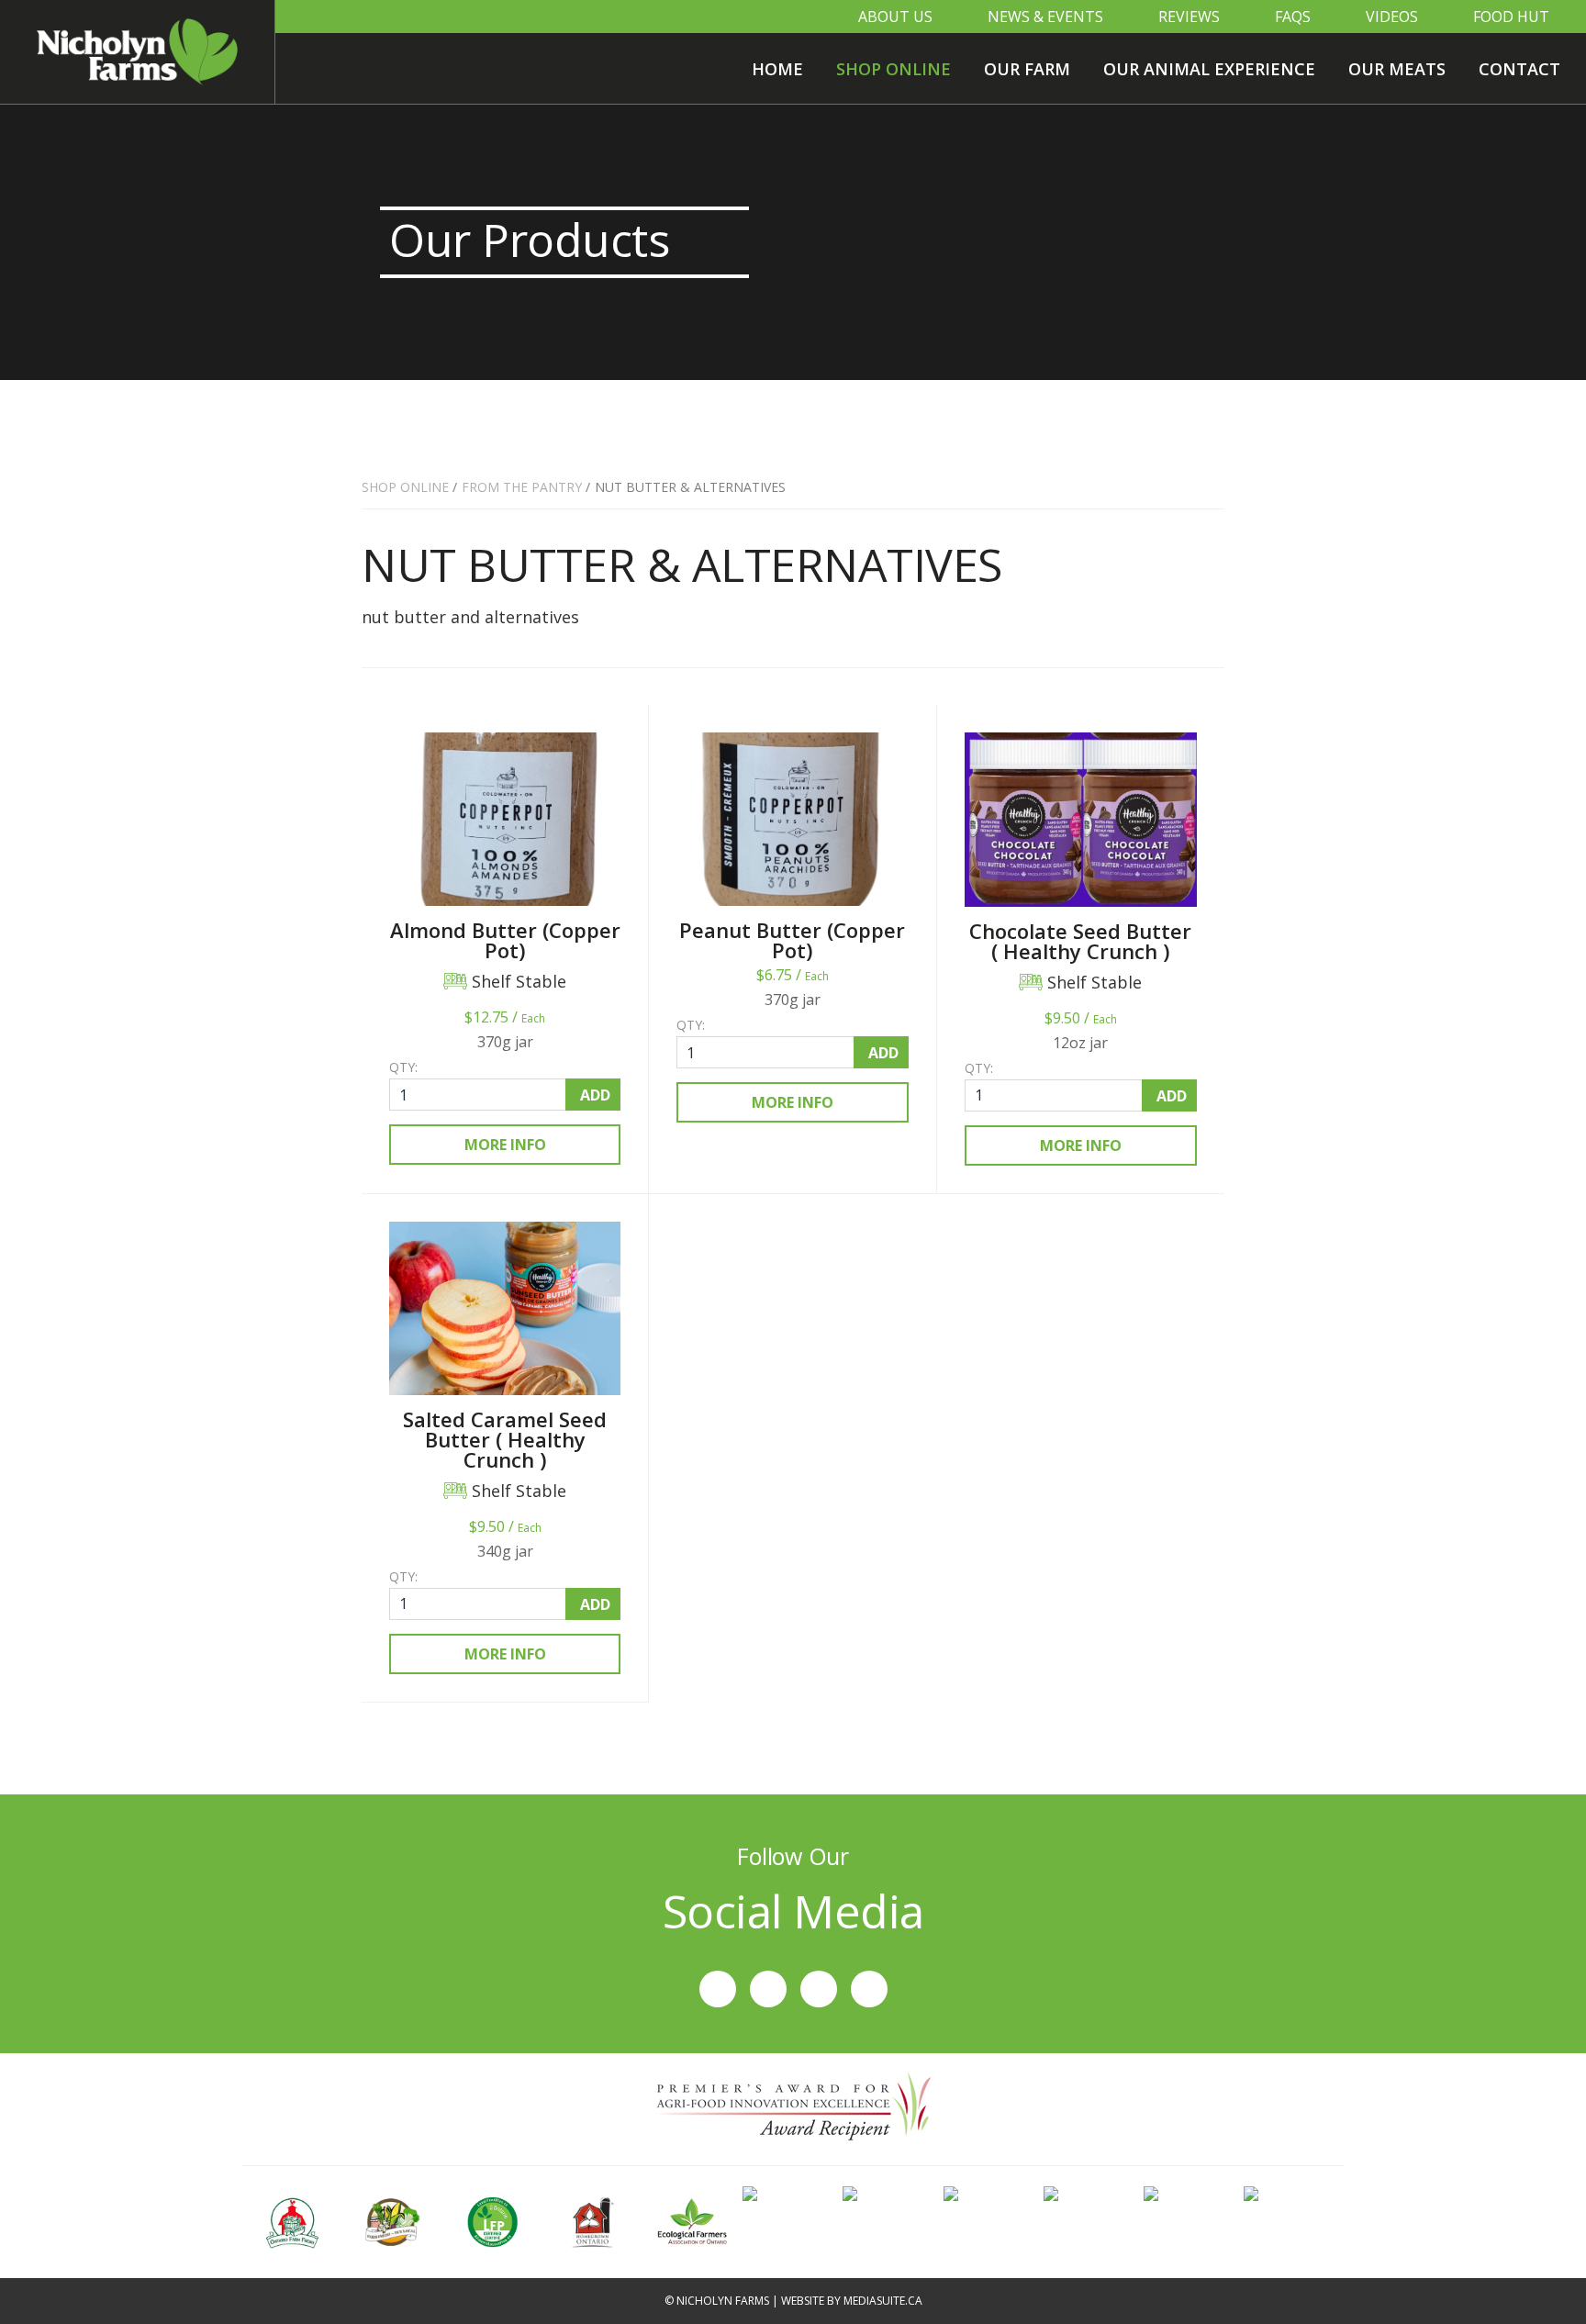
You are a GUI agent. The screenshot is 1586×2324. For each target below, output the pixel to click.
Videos (1392, 17)
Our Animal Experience (1209, 69)
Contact (1519, 69)
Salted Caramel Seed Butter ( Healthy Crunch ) (505, 1439)
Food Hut (1511, 17)
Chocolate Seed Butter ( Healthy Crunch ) (1080, 941)
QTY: (403, 1067)
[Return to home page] (137, 52)
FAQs (1293, 17)
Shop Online (894, 69)
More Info (505, 1145)
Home (777, 69)
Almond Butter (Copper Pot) (505, 940)
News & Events (1045, 17)
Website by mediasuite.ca (852, 2301)
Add (595, 1095)
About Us (895, 17)
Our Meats (1397, 69)
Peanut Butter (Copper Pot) (792, 940)
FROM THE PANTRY (522, 487)
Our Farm (1027, 69)
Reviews (1189, 17)
